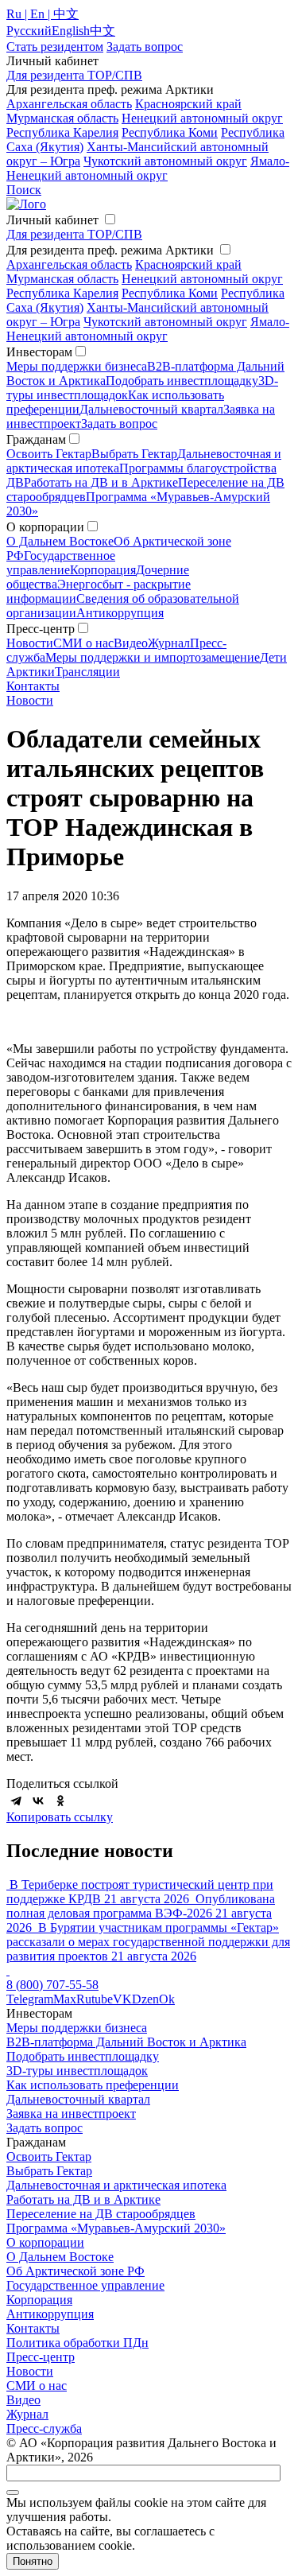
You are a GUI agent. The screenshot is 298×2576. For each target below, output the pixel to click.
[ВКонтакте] (38, 1801)
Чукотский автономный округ (165, 161)
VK (122, 1999)
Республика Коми (170, 132)
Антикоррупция (120, 613)
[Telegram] (16, 1801)
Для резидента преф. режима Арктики (110, 250)
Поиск (24, 190)
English (71, 31)
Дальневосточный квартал (151, 409)
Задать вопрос (119, 424)
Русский (29, 31)
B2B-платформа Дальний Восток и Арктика (126, 2042)
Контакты (33, 686)
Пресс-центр (41, 2357)
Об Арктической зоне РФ (75, 2271)
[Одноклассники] (60, 1801)
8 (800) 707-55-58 (52, 1985)
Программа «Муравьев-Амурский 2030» (116, 2228)
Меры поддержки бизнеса (77, 366)
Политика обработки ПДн (77, 2343)
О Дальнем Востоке (60, 541)
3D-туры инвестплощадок (77, 2071)
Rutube (95, 1999)
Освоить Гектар (49, 454)
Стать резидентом (55, 47)
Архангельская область (69, 104)
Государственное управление (61, 563)
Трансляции (87, 672)
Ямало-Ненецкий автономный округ (148, 168)
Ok (167, 1999)
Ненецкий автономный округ (202, 118)
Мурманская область (62, 118)
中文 (103, 31)
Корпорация (103, 570)
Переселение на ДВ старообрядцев (101, 2214)
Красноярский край (188, 104)
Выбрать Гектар (134, 454)
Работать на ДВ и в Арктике (101, 482)
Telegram (30, 1999)
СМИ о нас (83, 643)
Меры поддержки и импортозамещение (153, 657)
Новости (30, 643)
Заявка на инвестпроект (71, 2114)
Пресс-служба (44, 2428)
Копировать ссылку (60, 1817)
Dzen (145, 1999)
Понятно (33, 2561)
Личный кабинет (52, 220)
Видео (131, 643)
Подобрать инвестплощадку (182, 381)
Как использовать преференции (93, 2085)
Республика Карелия (62, 132)
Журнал (169, 643)
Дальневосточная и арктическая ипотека (116, 2185)
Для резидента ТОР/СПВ (74, 75)
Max (65, 1999)
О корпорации (45, 2242)
